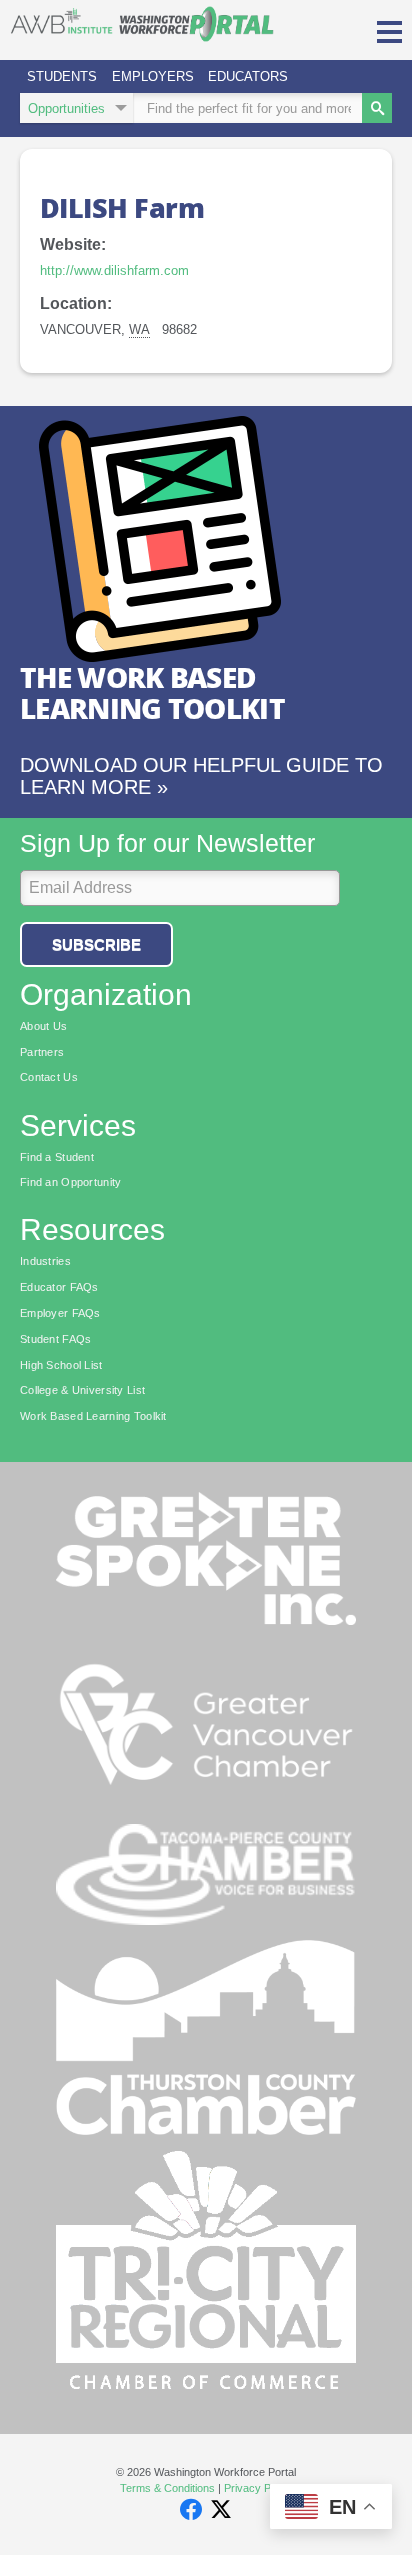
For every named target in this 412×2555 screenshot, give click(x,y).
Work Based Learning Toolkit (93, 1416)
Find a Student (57, 1157)
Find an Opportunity (70, 1182)
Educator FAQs (59, 1287)
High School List (61, 1365)
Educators (248, 76)
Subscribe (96, 944)
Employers (153, 76)
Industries (45, 1261)
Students (62, 76)
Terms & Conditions (167, 2488)
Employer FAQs (60, 1313)
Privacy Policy (258, 2488)
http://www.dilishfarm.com (114, 270)
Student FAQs (55, 1339)
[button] (389, 30)
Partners (42, 1052)
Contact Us (49, 1077)
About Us (43, 1026)
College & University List (82, 1390)
